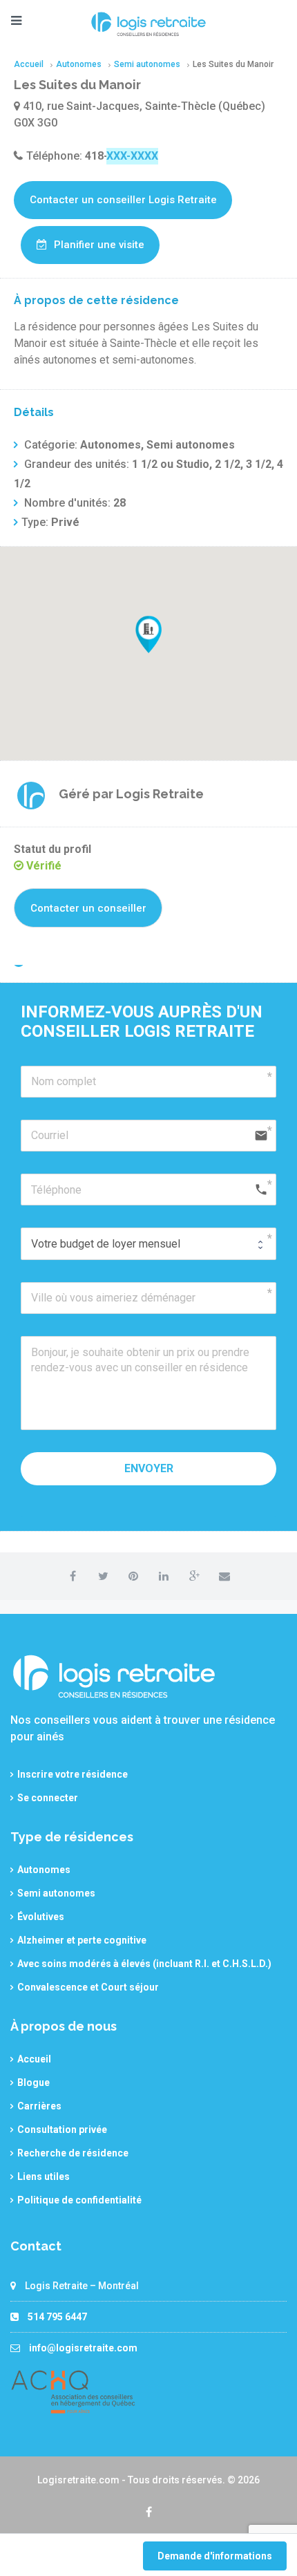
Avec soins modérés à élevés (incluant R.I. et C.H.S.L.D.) (144, 1964)
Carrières (39, 2106)
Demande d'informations (215, 2556)
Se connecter (48, 1798)
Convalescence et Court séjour (88, 1987)
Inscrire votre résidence (73, 1774)
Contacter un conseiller (88, 908)
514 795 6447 (57, 2317)
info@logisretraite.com (83, 2348)
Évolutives (41, 1917)
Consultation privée (62, 2130)
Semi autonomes (56, 1893)
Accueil (34, 2059)
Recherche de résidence (73, 2153)
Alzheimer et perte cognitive (82, 1940)
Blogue (33, 2083)
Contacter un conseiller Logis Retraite (123, 200)
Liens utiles (44, 2177)
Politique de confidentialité (79, 2200)
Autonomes (44, 1870)
